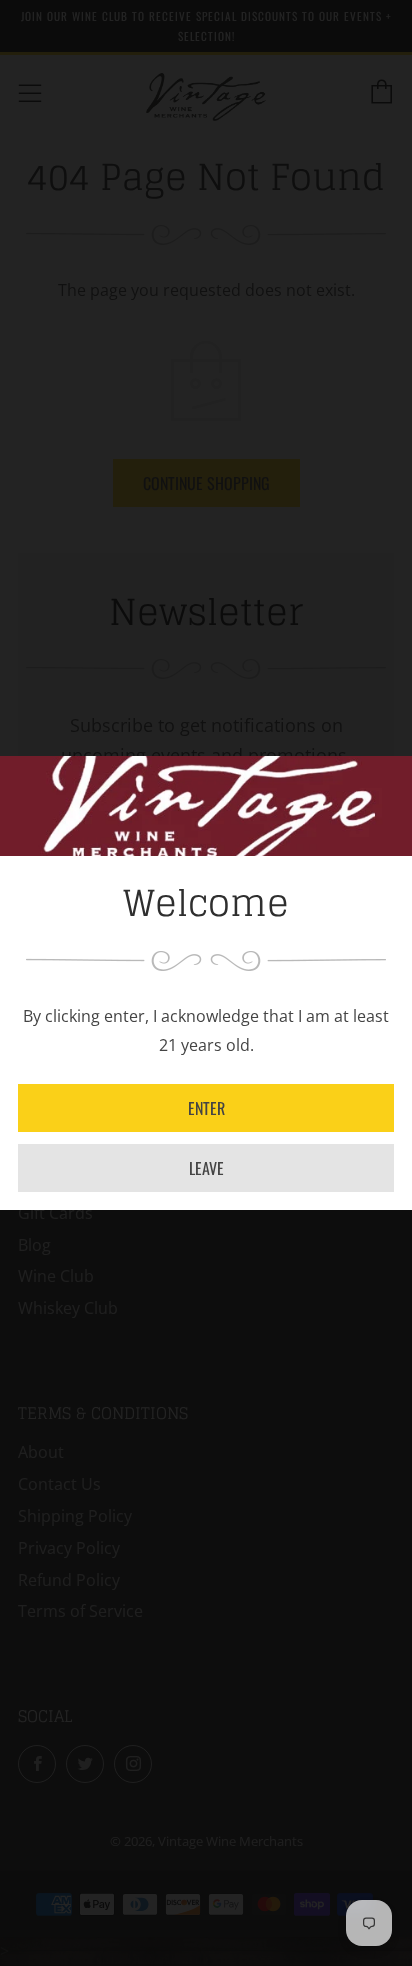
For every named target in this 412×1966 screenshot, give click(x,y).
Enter (206, 1108)
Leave (206, 1168)
